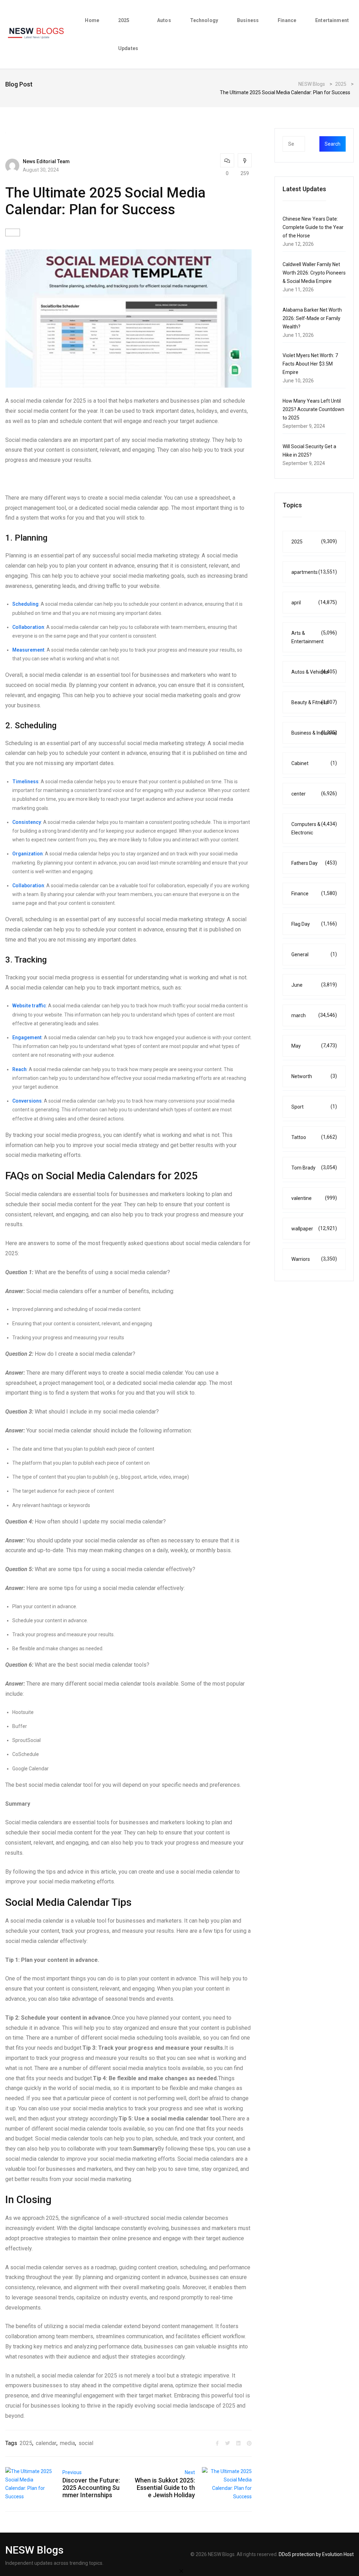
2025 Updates (128, 34)
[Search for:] (308, 144)
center (314, 794)
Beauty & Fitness (314, 702)
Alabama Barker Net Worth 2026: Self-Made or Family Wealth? (312, 318)
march (314, 1015)
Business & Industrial (314, 733)
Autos (164, 20)
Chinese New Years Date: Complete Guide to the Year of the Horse (313, 227)
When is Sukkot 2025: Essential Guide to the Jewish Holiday (165, 2488)
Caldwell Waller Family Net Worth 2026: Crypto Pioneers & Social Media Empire (314, 273)
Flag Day (314, 924)
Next (190, 2472)
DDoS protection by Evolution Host (316, 2554)
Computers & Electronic (314, 828)
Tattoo (314, 1137)
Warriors (314, 1259)
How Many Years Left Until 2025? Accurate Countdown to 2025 (313, 409)
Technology (204, 20)
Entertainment (332, 20)
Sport (314, 1107)
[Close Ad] (181, 2571)
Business (248, 20)
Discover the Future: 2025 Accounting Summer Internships (91, 2488)
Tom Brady (314, 1168)
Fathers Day (314, 863)
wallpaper (314, 1228)
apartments (314, 572)
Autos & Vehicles (314, 672)
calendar (46, 2443)
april (314, 602)
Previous (72, 2472)
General (314, 954)
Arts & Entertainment (314, 637)
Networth (314, 1076)
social (86, 2443)
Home (92, 20)
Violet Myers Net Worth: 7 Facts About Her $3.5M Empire (310, 364)
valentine (314, 1198)
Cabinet (314, 763)
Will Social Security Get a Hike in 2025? (309, 451)
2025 (26, 2443)
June (314, 985)
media (67, 2443)
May (314, 1046)
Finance (287, 20)
